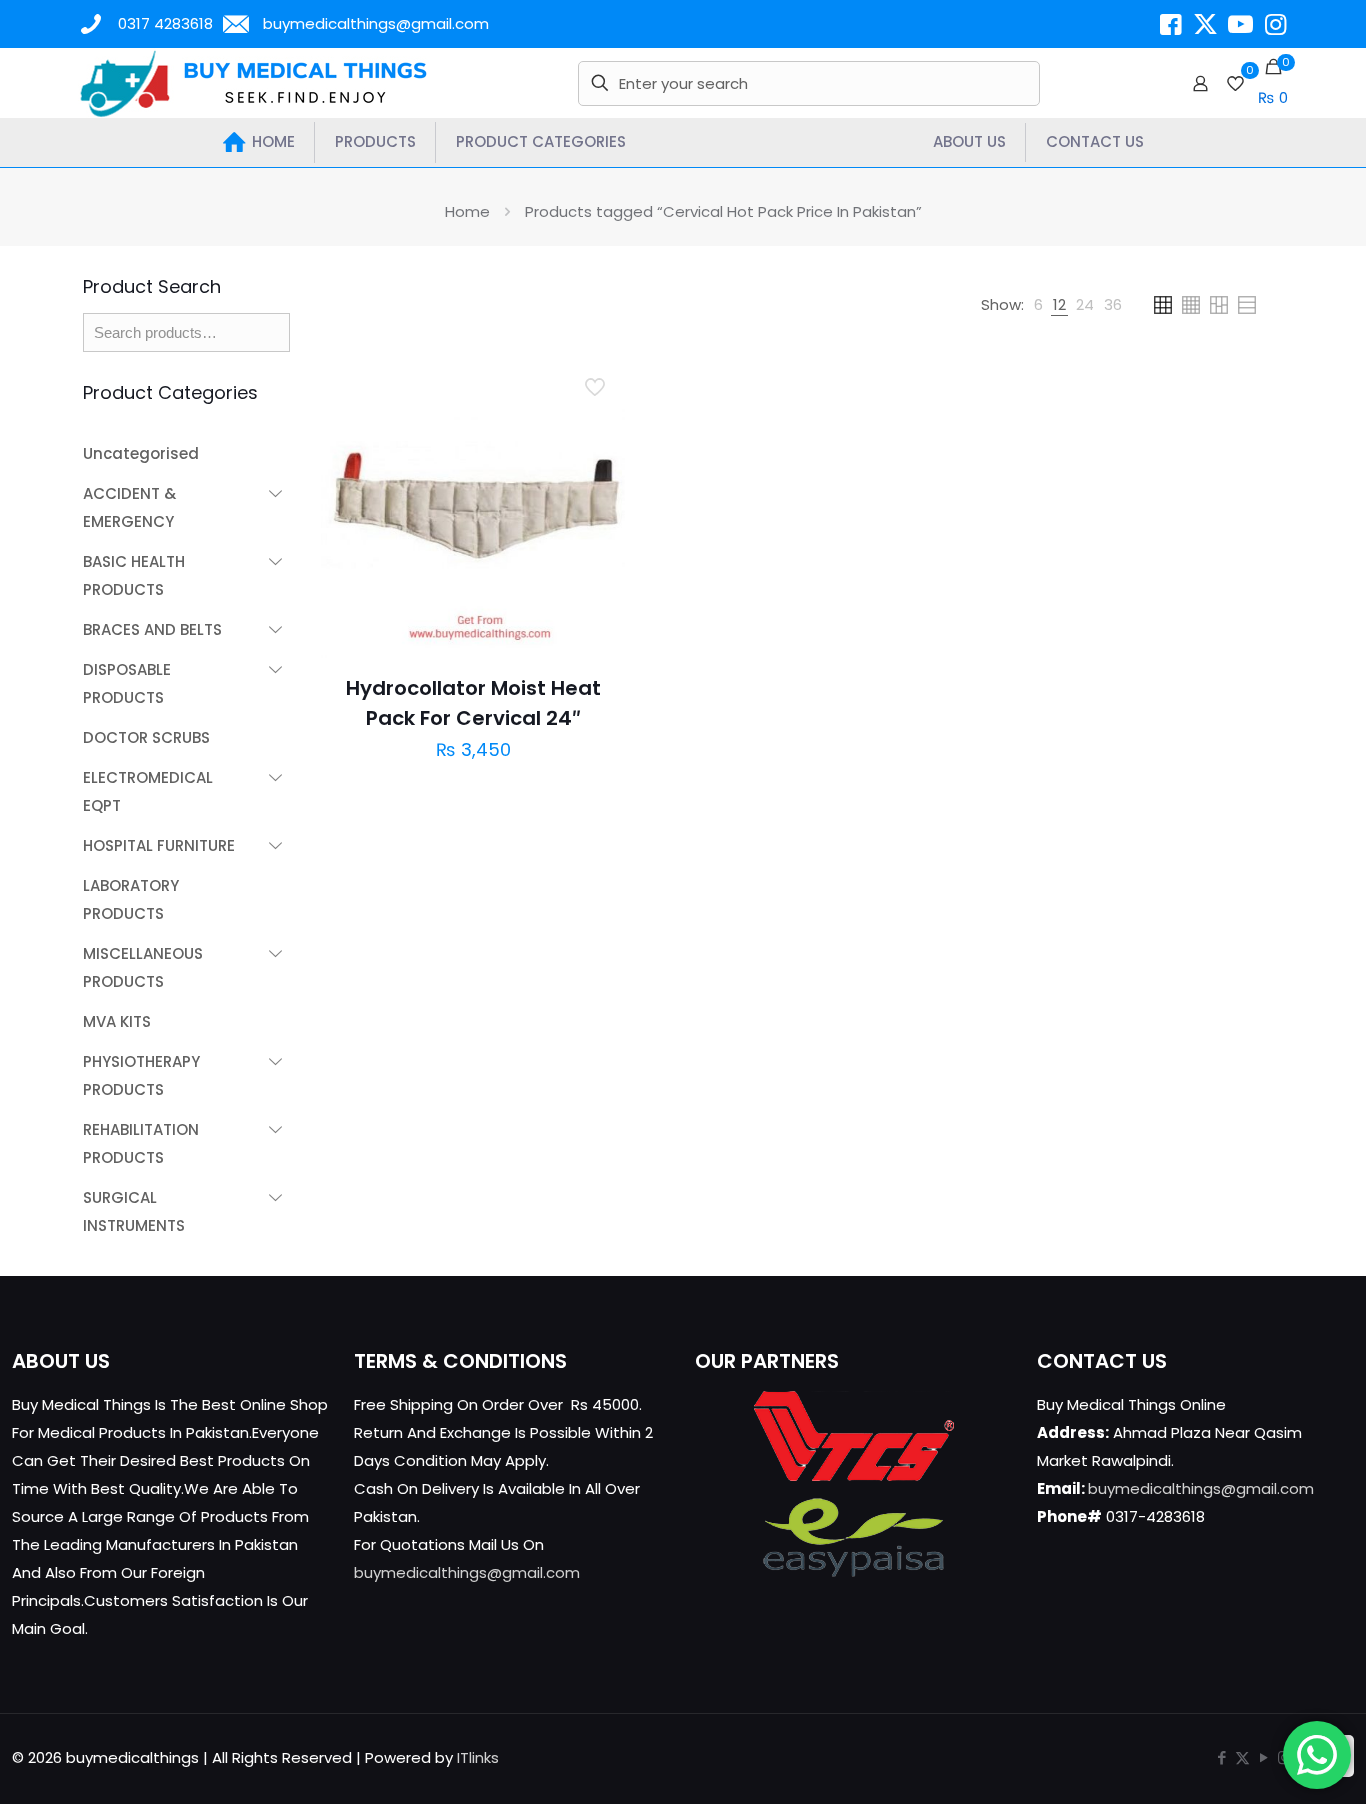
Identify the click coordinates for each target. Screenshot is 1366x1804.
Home (467, 211)
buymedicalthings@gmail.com (376, 23)
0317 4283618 (165, 23)
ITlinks (478, 1757)
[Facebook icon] (1221, 1757)
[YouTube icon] (1263, 1757)
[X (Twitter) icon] (1242, 1757)
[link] (1038, 305)
